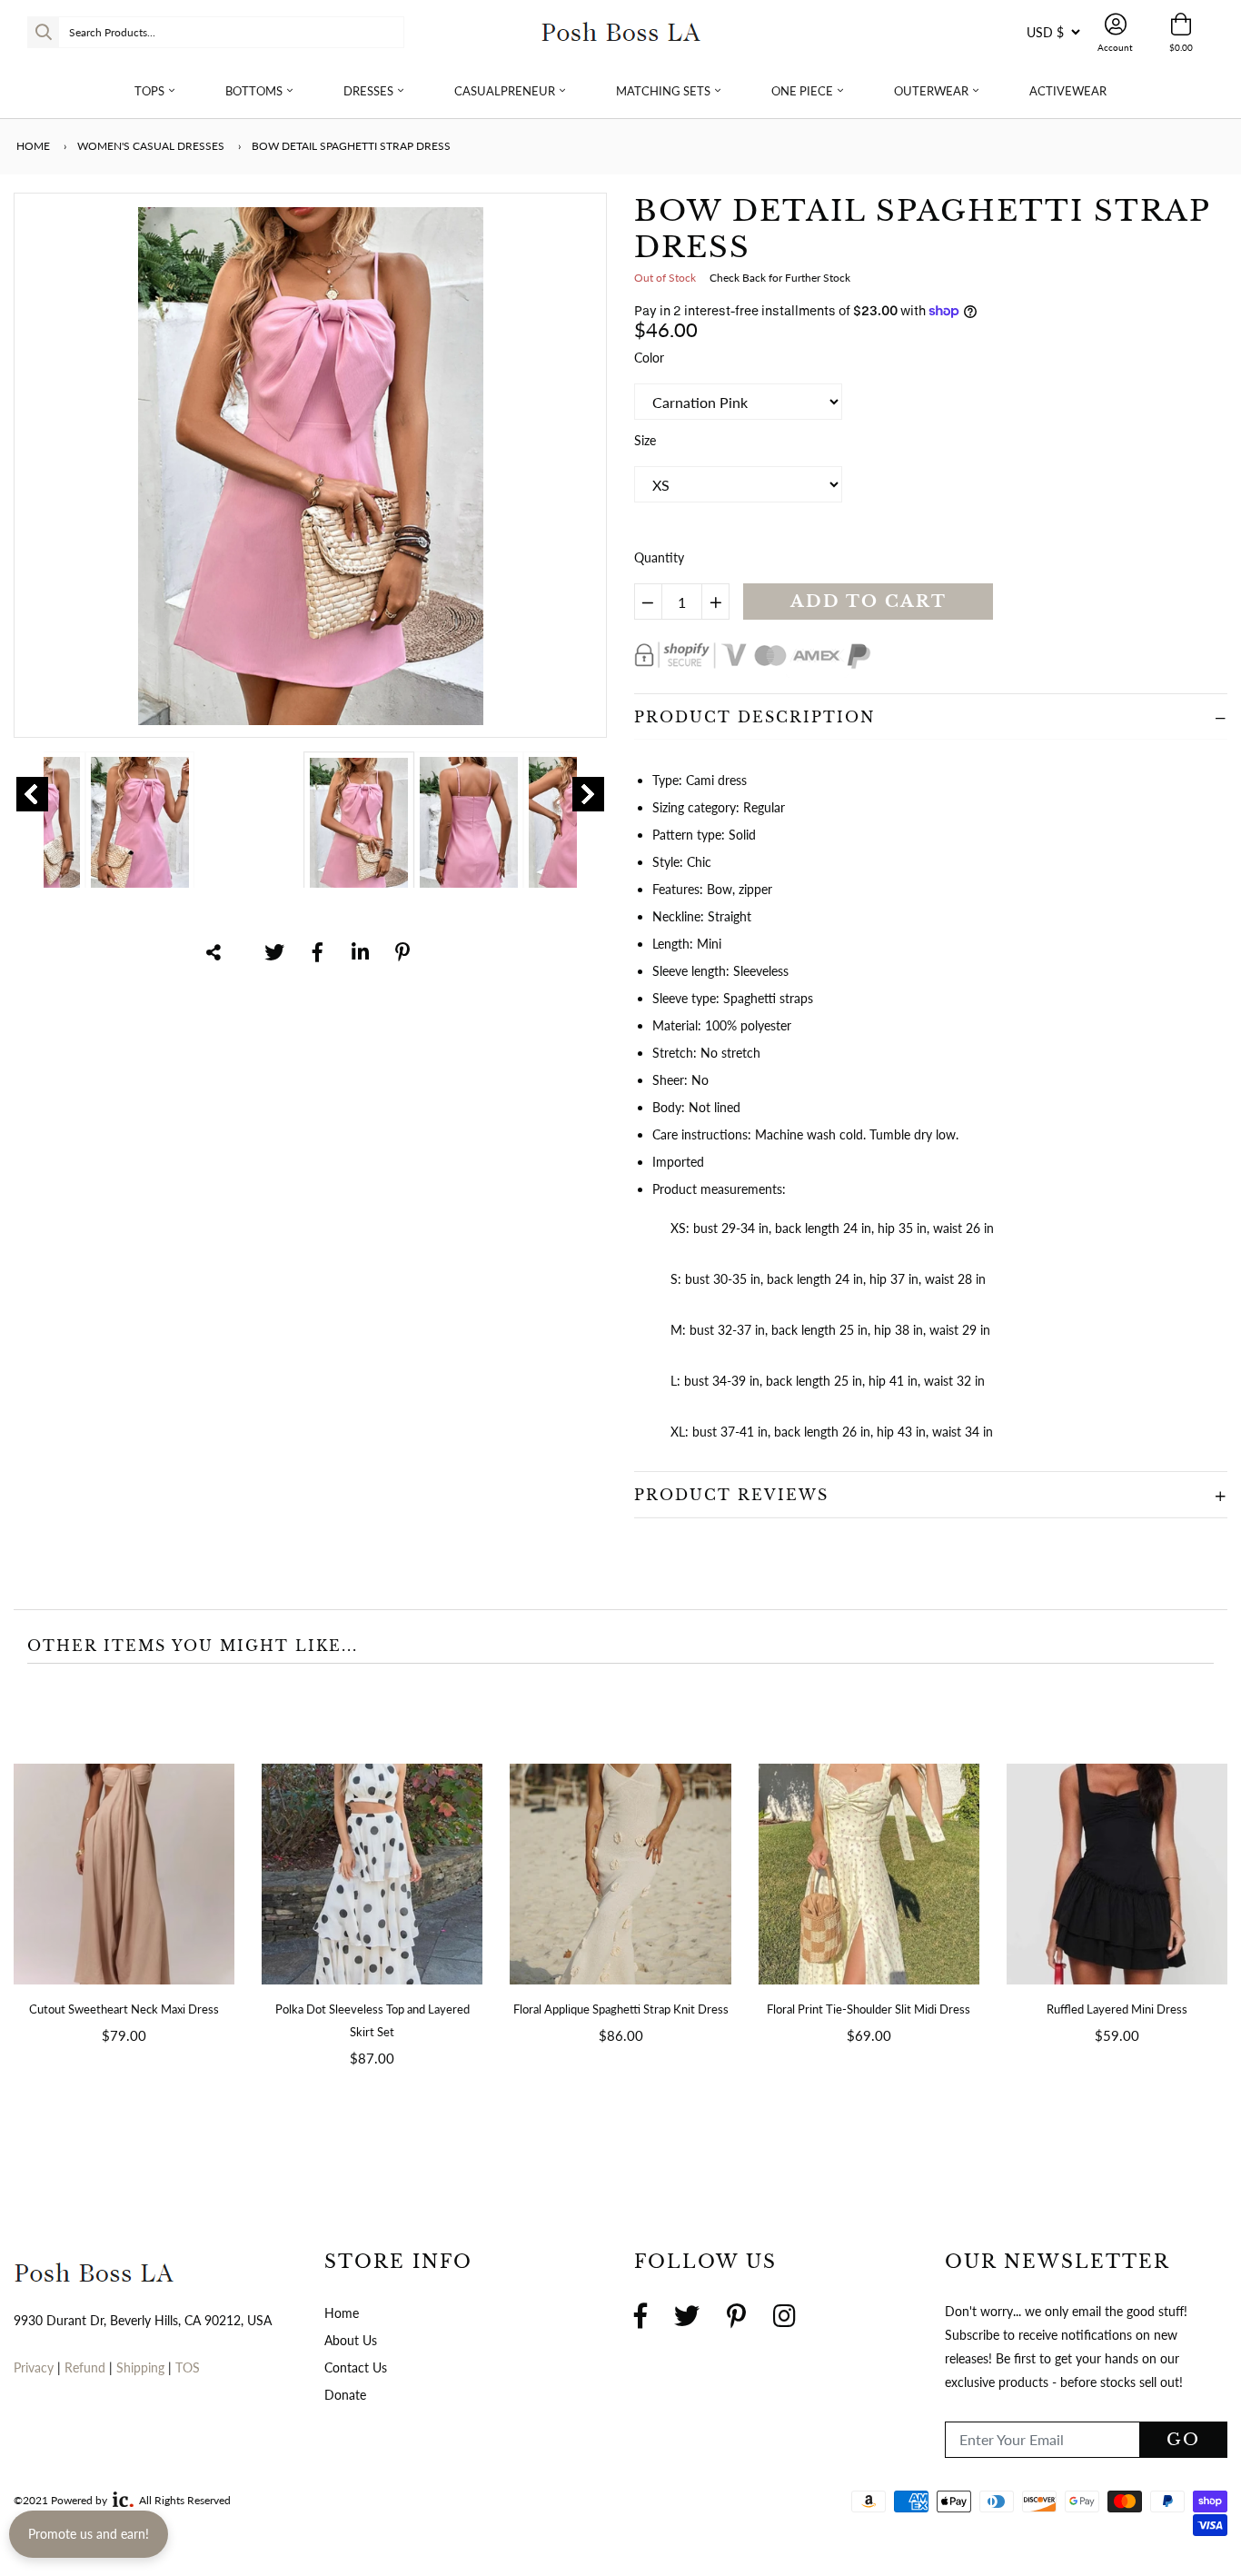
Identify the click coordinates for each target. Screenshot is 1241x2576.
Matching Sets (663, 91)
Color (649, 358)
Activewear (1068, 91)
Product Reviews (731, 1495)
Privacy (34, 2367)
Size (645, 440)
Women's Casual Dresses (151, 146)
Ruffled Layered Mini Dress (1117, 2009)
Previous (32, 794)
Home (32, 146)
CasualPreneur (505, 91)
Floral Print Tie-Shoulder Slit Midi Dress (869, 2009)
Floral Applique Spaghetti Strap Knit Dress (621, 2009)
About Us (351, 2340)
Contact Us (356, 2367)
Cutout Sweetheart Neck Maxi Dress (124, 2009)
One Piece (802, 91)
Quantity (659, 557)
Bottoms (254, 91)
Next (588, 794)
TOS (188, 2367)
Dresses (368, 91)
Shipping (142, 2367)
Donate (345, 2395)
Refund (87, 2367)
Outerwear (931, 91)
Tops (149, 91)
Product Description (755, 717)
